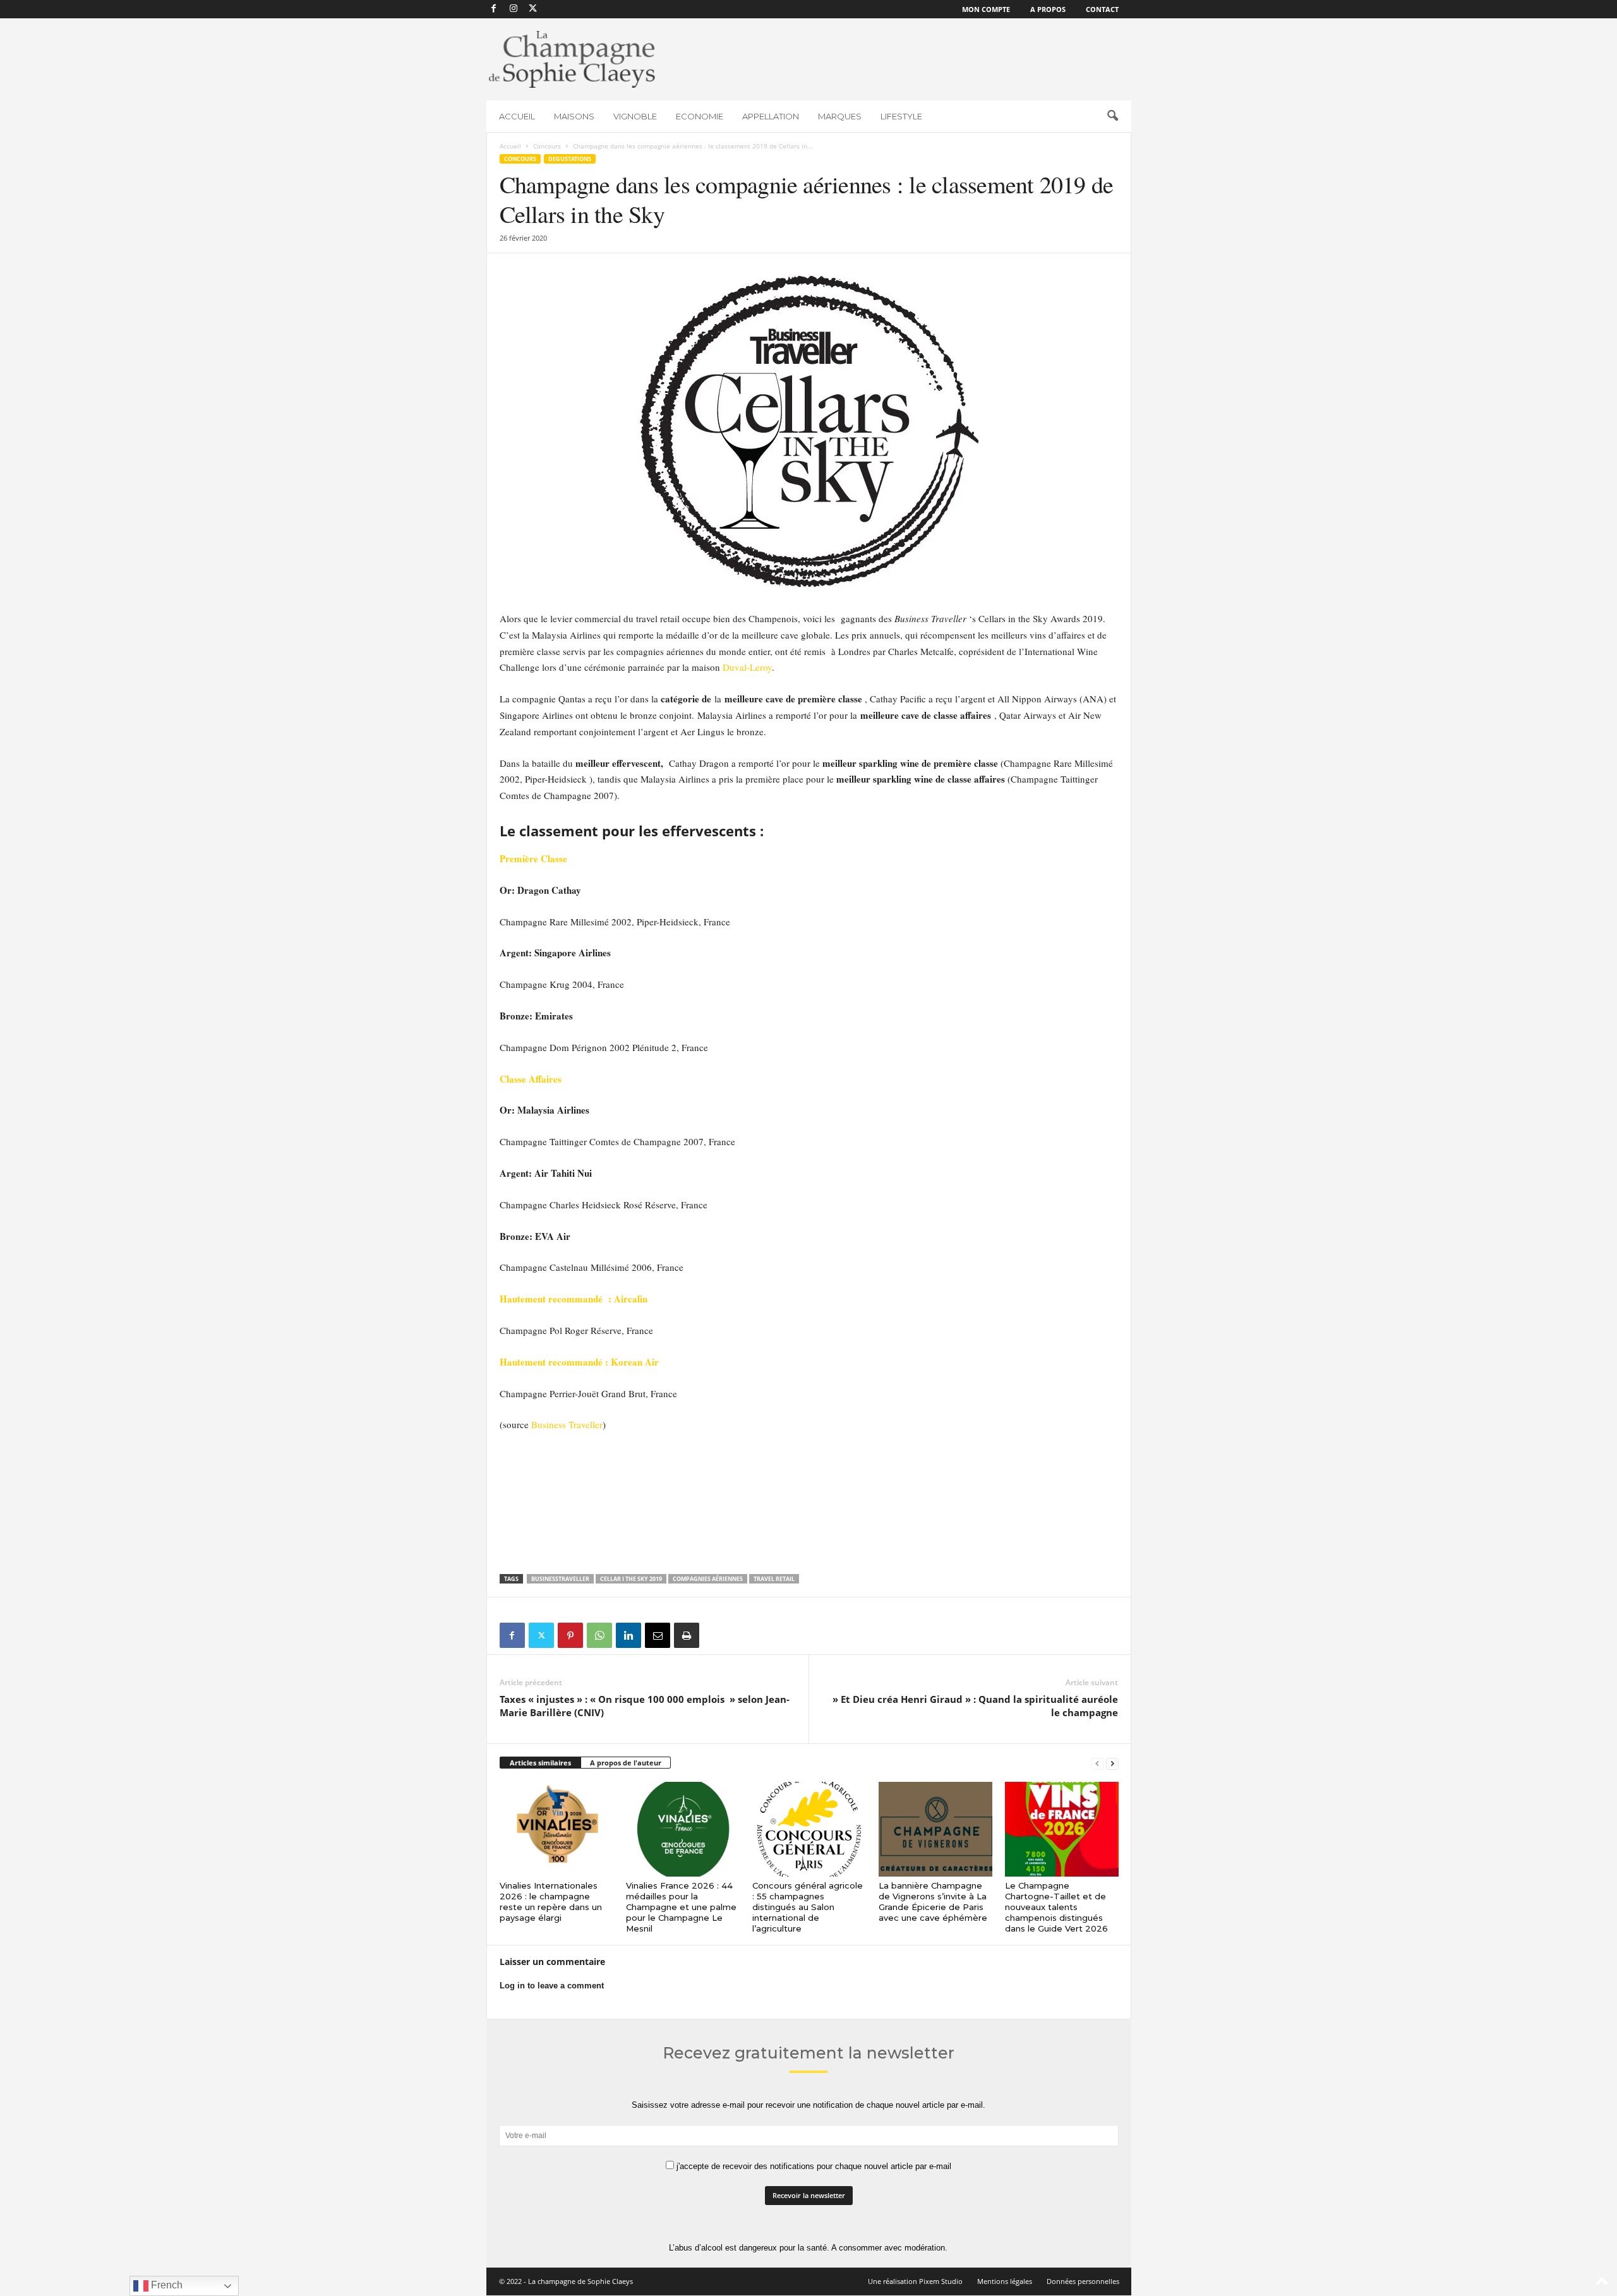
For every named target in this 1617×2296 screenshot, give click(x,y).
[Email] (658, 1635)
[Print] (687, 1635)
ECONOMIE (700, 116)
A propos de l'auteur (626, 1763)
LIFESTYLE (901, 116)
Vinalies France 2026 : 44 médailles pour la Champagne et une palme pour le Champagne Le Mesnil (681, 1907)
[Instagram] (514, 9)
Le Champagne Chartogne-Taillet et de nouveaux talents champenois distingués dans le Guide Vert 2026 (1056, 1907)
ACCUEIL (517, 116)
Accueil (510, 146)
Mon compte (986, 9)
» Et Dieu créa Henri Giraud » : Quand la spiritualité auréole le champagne (974, 1706)
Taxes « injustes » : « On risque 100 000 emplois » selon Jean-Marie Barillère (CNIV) (645, 1706)
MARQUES (840, 116)
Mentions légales (1005, 2281)
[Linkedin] (628, 1635)
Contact (1102, 9)
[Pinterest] (570, 1635)
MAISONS (574, 116)
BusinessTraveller (560, 1579)
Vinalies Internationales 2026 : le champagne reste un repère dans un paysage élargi (551, 1902)
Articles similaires (540, 1763)
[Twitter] (541, 1635)
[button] (1112, 116)
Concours (547, 146)
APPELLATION (771, 116)
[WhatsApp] (599, 1635)
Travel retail (774, 1579)
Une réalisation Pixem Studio (915, 2281)
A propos (1048, 9)
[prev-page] (1097, 1763)
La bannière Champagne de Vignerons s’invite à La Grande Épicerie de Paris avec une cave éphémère (933, 1902)
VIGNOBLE (635, 116)
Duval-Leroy (747, 667)
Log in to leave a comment (552, 1986)
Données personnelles (1083, 2281)
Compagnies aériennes (708, 1579)
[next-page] (1112, 1763)
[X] (533, 9)
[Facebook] (494, 9)
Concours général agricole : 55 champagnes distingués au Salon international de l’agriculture (808, 1907)
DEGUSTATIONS (570, 159)
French (165, 2285)
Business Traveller (567, 1424)
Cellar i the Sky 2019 (631, 1579)
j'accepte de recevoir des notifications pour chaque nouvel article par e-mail (813, 2166)
